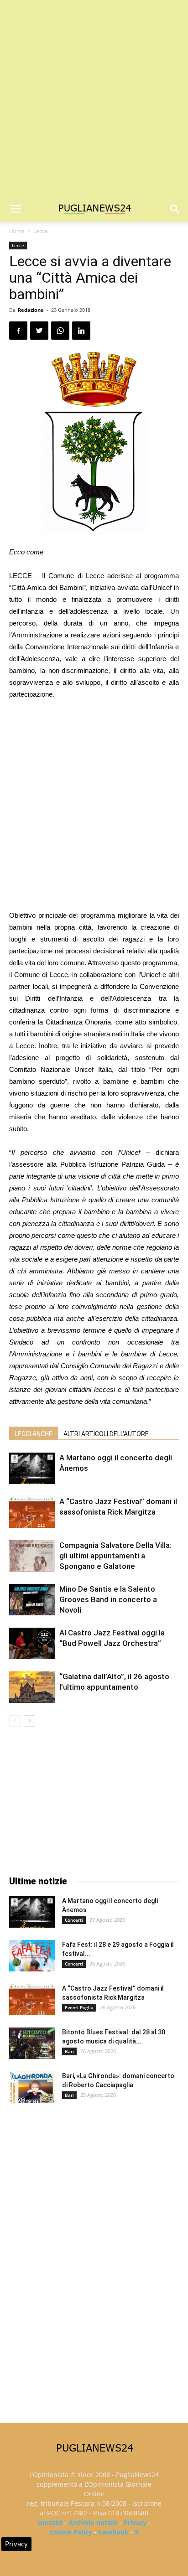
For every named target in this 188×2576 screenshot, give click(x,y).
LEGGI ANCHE (34, 1434)
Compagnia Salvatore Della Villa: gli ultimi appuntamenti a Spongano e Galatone (115, 1556)
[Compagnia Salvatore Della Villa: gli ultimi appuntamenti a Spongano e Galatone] (32, 1556)
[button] (175, 209)
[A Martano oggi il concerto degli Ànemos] (32, 1468)
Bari (69, 2051)
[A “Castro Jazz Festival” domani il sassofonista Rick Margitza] (32, 1512)
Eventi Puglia (79, 2007)
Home (17, 231)
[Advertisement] (94, 98)
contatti (50, 2522)
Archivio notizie (93, 2522)
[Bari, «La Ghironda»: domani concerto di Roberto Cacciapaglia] (32, 2087)
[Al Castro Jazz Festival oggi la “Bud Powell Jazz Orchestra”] (32, 1643)
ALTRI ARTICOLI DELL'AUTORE (106, 1434)
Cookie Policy (71, 2532)
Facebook (113, 2532)
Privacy (135, 2522)
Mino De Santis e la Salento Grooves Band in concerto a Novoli (108, 1599)
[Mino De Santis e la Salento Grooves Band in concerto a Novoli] (32, 1600)
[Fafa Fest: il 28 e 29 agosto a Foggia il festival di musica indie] (32, 1956)
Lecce (41, 231)
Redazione (31, 310)
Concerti (74, 1920)
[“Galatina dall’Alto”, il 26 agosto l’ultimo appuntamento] (32, 1687)
